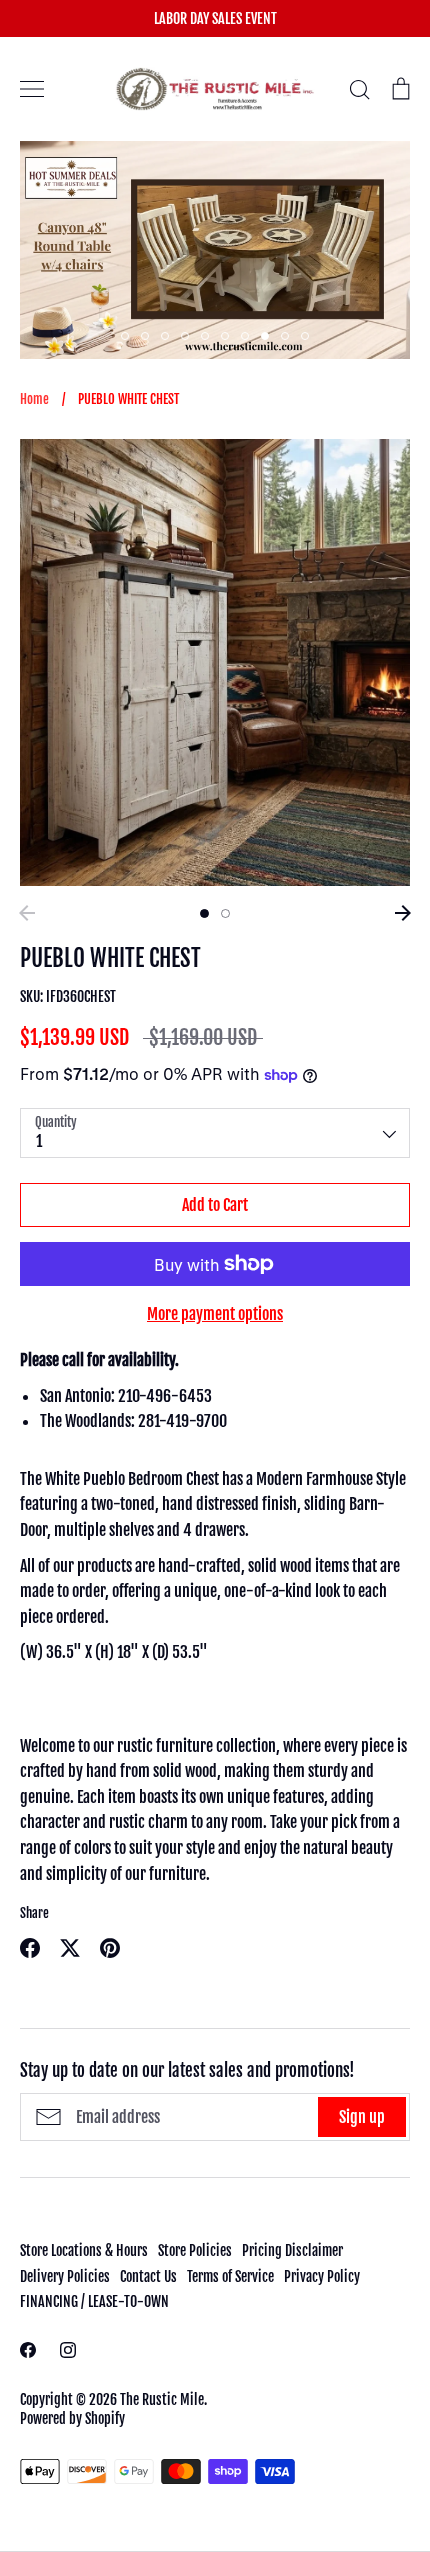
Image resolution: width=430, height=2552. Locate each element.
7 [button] (245, 336)
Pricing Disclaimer (292, 2250)
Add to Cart (215, 1205)
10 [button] (305, 336)
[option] (215, 662)
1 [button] (125, 336)
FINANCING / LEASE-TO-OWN (94, 2301)
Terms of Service (230, 2276)
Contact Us (148, 2276)
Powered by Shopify (72, 2418)
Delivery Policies (65, 2276)
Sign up (362, 2117)
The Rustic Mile (162, 2399)
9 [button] (285, 336)
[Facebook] (28, 2350)
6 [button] (225, 336)
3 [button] (165, 336)
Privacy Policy (322, 2276)
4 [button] (185, 336)
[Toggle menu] (32, 89)
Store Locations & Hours (84, 2250)
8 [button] (265, 336)
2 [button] (145, 336)
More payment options (215, 1314)
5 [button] (205, 336)
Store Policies (195, 2250)
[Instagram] (68, 2350)
